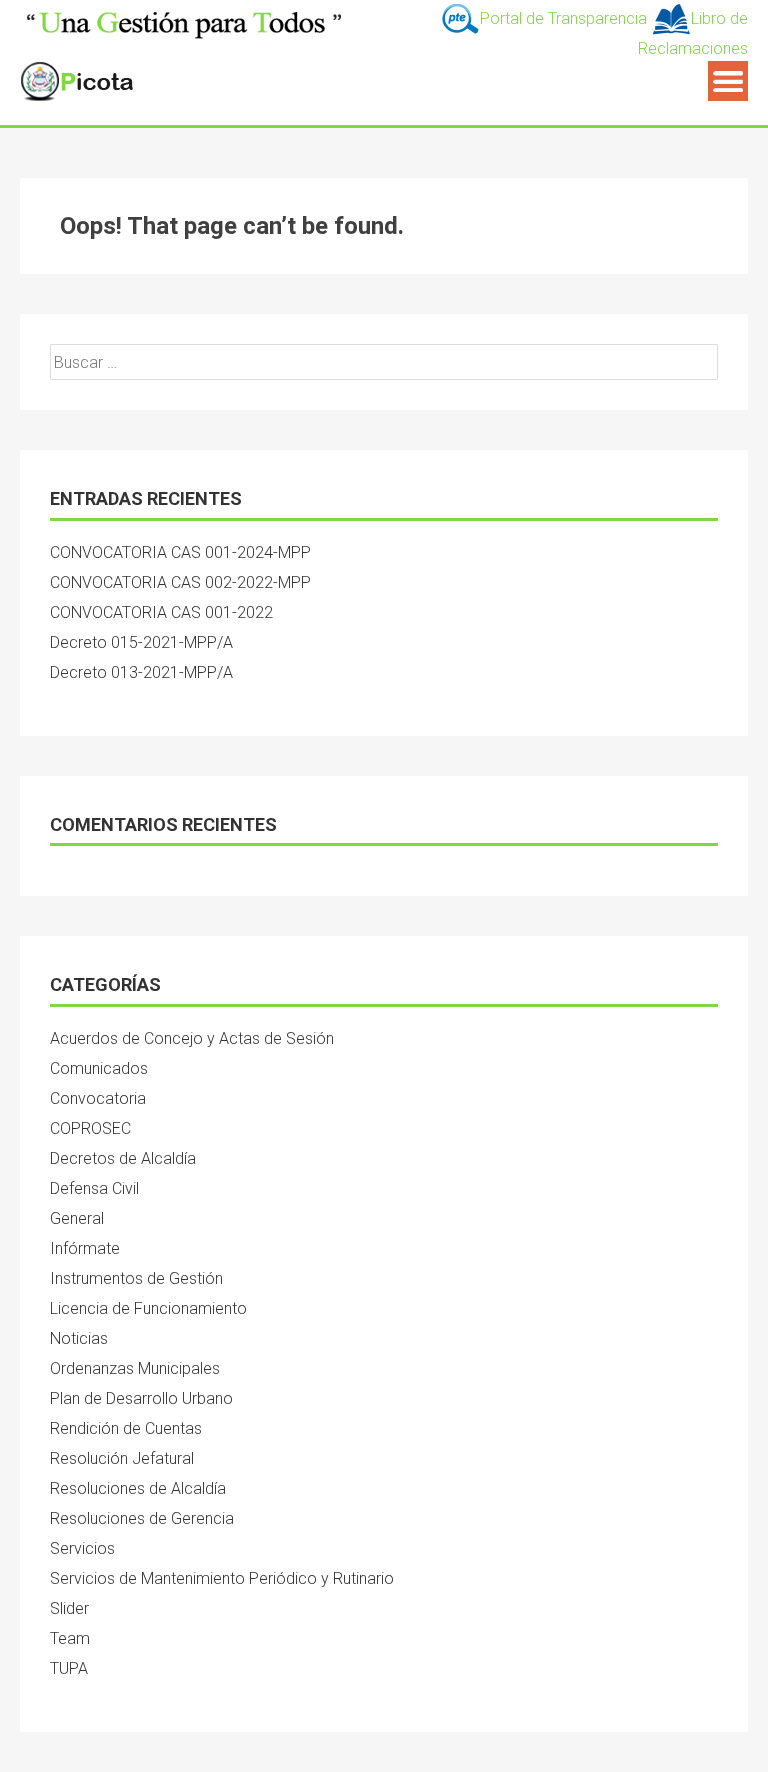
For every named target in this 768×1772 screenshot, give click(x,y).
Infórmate (85, 1248)
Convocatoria (98, 1098)
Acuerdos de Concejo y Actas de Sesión (192, 1038)
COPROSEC (90, 1128)
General (77, 1218)
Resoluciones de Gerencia (142, 1518)
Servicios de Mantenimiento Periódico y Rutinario (222, 1578)
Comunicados (99, 1068)
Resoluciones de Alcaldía (138, 1488)
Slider (69, 1608)
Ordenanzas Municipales (135, 1368)
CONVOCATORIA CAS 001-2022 (161, 612)
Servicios (82, 1548)
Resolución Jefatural (122, 1458)
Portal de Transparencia (565, 18)
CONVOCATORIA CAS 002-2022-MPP (180, 582)
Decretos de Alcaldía (123, 1158)
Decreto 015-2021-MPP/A (141, 642)
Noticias (79, 1338)
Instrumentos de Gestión (136, 1278)
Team (70, 1638)
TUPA (69, 1668)
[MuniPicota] (185, 20)
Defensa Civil (94, 1188)
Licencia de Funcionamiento (148, 1308)
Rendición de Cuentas (126, 1428)
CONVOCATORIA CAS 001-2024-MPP (180, 552)
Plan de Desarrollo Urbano (141, 1398)
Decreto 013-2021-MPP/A (141, 672)
